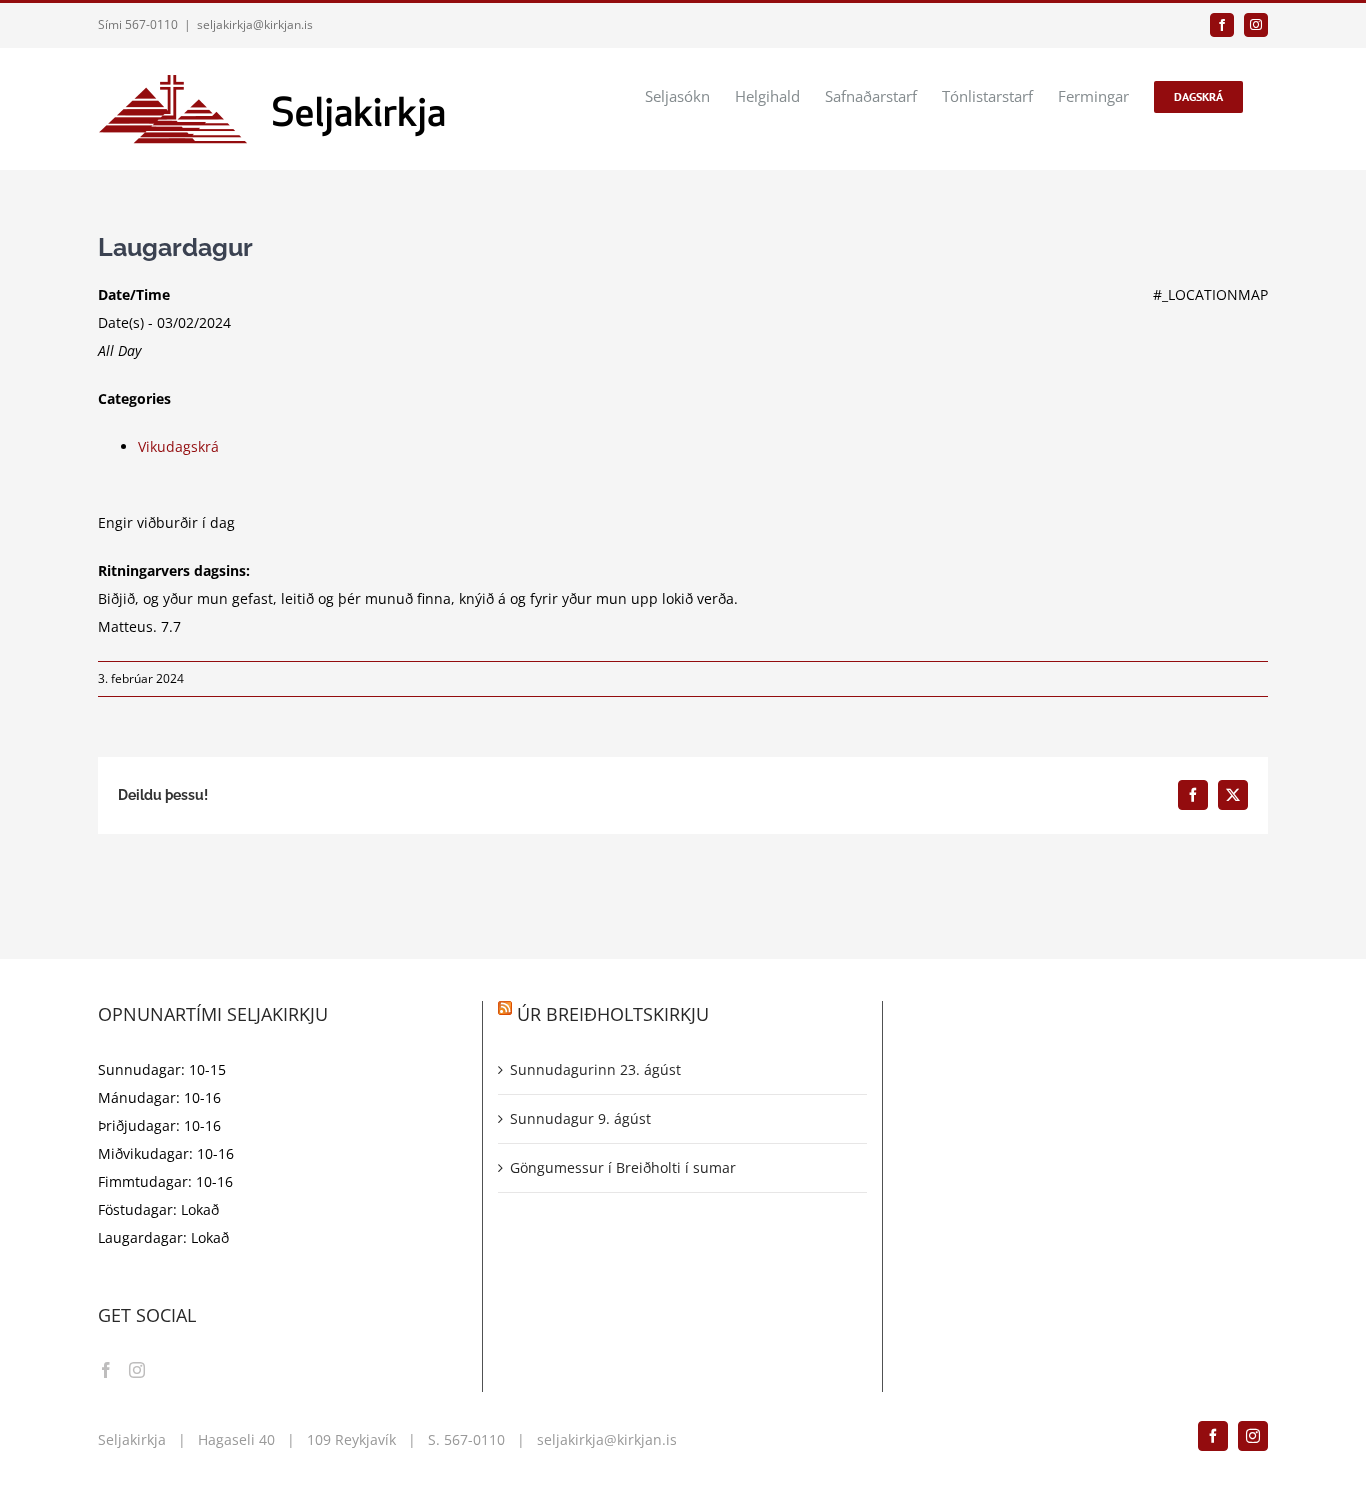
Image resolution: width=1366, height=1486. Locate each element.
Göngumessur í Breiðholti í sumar (623, 1167)
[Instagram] (137, 1370)
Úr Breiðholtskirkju (613, 1014)
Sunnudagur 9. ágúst (580, 1118)
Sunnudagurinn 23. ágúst (595, 1069)
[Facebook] (106, 1370)
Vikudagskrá (178, 446)
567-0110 (474, 1439)
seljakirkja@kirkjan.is (255, 24)
